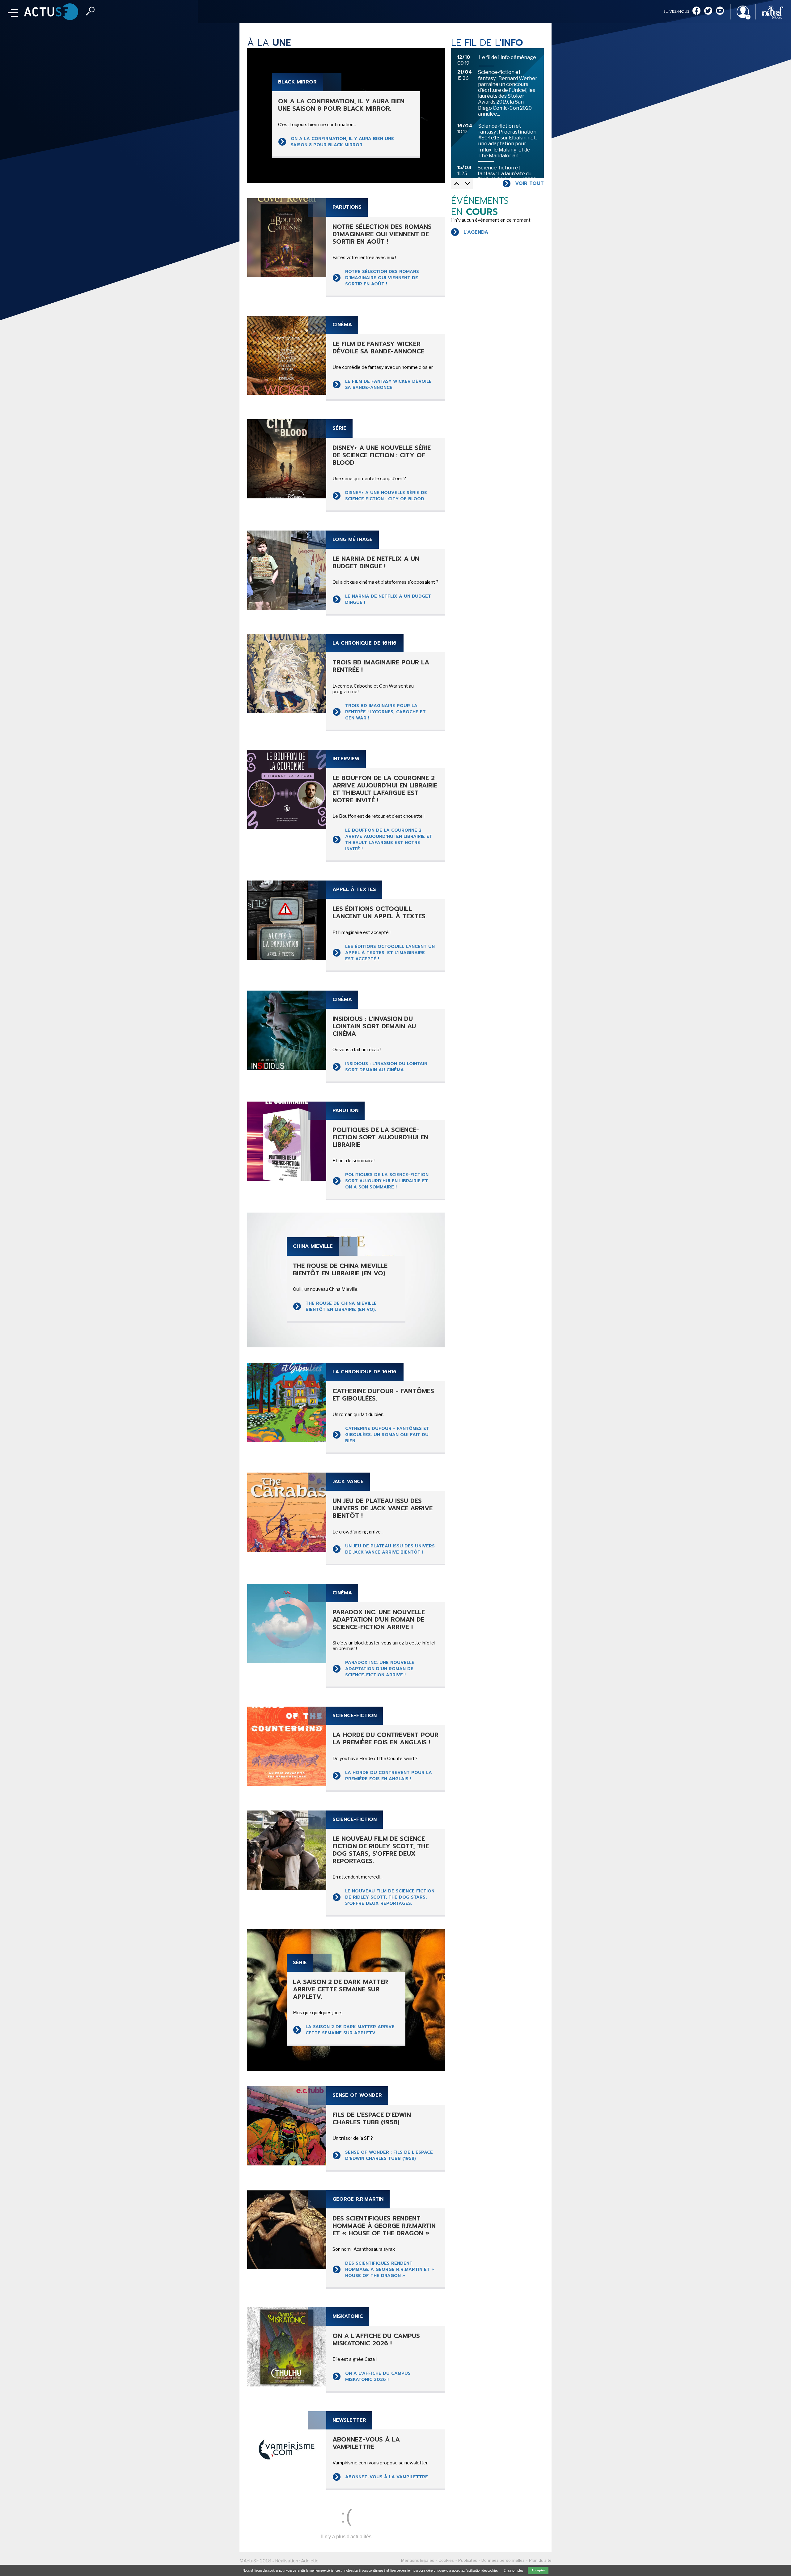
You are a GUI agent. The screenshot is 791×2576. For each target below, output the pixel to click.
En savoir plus (513, 2570)
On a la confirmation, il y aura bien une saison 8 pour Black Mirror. (342, 142)
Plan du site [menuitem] (540, 2560)
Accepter (538, 2570)
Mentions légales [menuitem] (418, 2560)
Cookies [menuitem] (446, 2560)
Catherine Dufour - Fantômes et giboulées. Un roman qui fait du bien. (387, 1435)
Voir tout (529, 183)
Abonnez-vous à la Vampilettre (387, 2477)
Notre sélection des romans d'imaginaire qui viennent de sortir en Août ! (382, 278)
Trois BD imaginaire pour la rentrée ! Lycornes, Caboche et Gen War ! (385, 712)
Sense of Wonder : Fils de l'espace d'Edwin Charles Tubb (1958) (389, 2155)
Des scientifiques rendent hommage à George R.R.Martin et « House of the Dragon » (390, 2269)
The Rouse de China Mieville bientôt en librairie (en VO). (341, 1306)
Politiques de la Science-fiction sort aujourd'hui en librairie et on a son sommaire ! (387, 1181)
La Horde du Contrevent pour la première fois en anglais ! (389, 1776)
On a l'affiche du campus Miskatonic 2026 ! (378, 2376)
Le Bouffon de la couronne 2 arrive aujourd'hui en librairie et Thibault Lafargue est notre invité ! (389, 840)
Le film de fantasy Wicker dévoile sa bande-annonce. (388, 384)
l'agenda (476, 232)
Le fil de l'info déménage (508, 57)
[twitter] (708, 11)
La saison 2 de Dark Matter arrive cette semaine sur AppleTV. (350, 2030)
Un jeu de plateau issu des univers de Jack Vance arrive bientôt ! (390, 1549)
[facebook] (696, 11)
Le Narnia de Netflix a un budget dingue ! (388, 599)
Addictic (310, 2561)
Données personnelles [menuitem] (503, 2560)
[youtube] (720, 11)
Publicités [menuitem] (468, 2560)
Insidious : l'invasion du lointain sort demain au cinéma (386, 1067)
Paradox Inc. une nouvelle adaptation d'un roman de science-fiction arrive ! (380, 1669)
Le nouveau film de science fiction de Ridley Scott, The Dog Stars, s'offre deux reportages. (390, 1897)
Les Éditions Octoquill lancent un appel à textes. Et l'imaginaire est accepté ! (390, 953)
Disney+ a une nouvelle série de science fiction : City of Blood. (386, 496)
